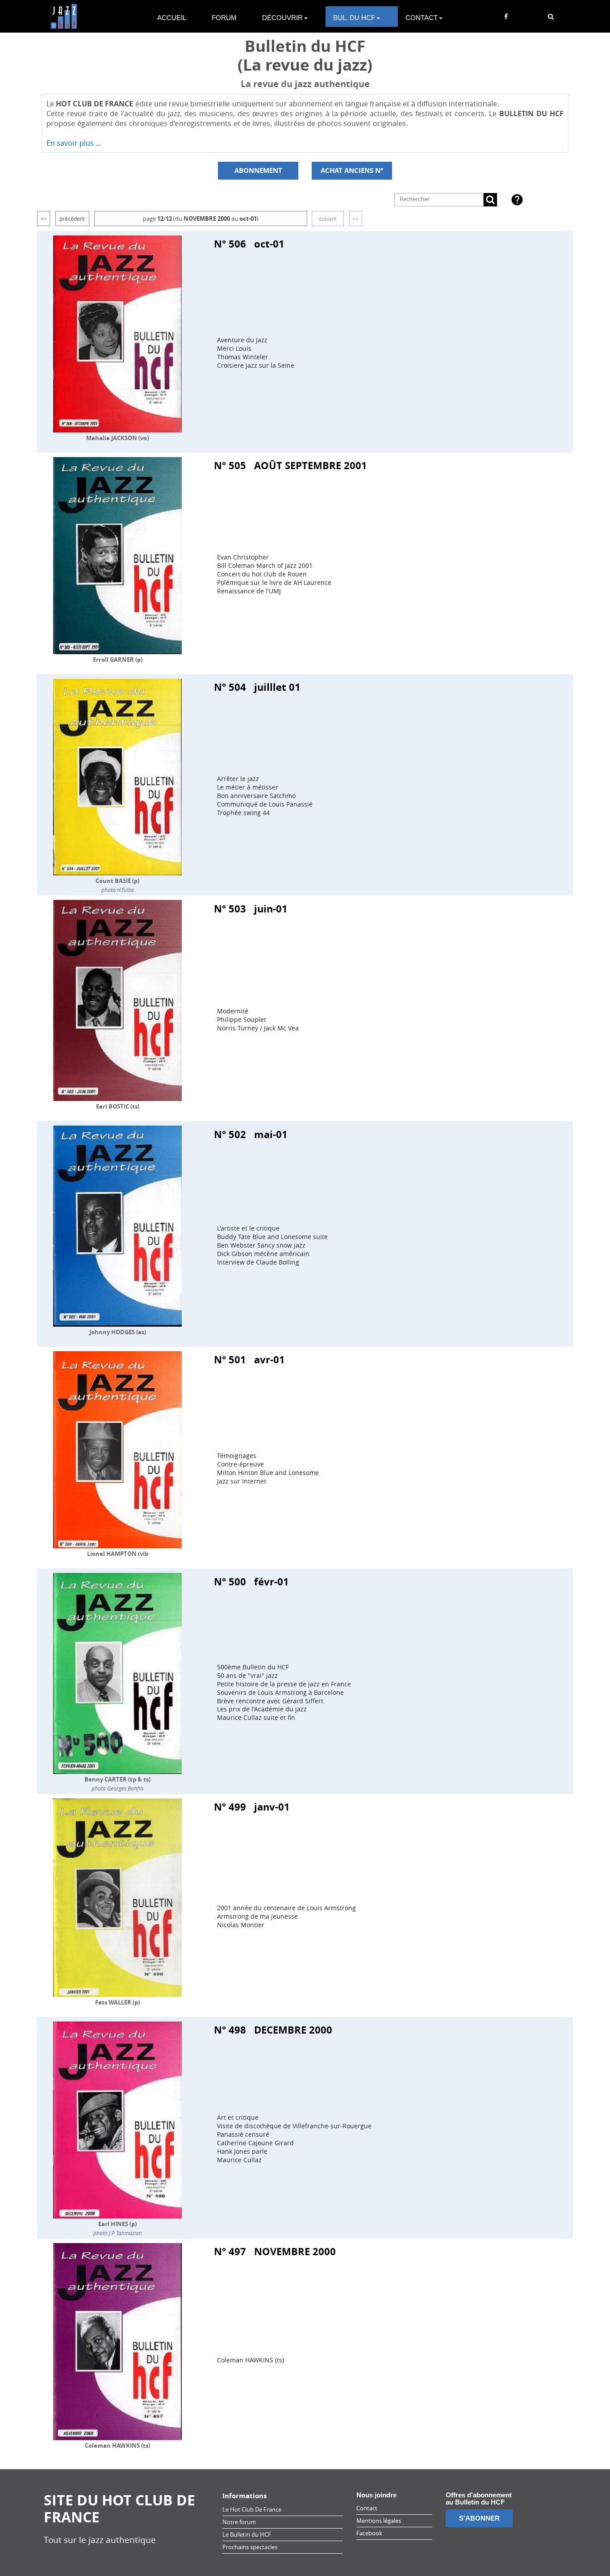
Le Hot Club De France (252, 2509)
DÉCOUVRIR (282, 18)
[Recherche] (551, 17)
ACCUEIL (172, 18)
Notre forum (239, 2522)
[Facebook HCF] (506, 17)
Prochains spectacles (250, 2547)
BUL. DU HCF (354, 18)
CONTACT (422, 18)
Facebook (369, 2533)
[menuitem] (177, 17)
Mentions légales (379, 2521)
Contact (367, 2508)
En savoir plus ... (74, 143)
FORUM (224, 18)
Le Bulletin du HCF (247, 2534)
